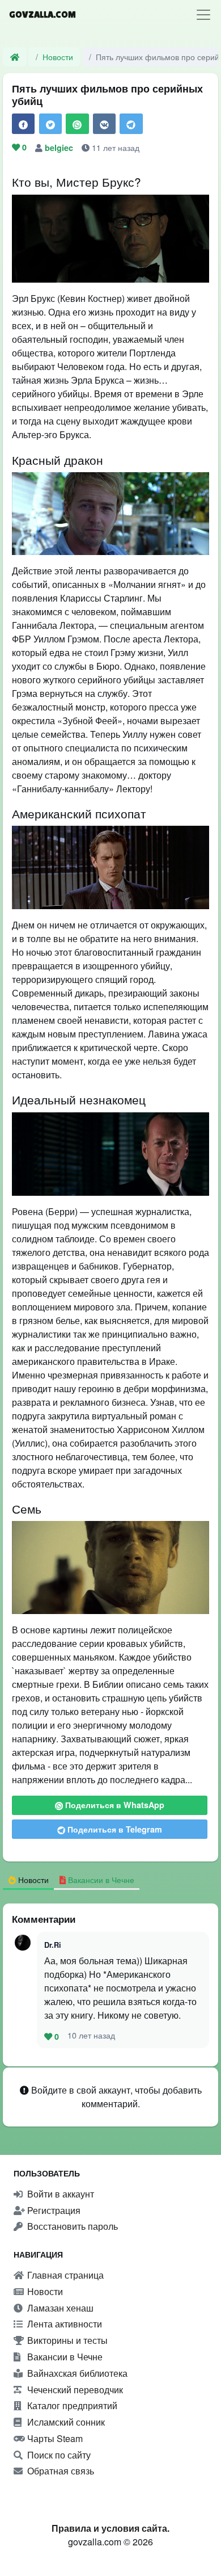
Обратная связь (59, 2471)
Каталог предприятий (71, 2405)
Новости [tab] (32, 1879)
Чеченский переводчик (74, 2390)
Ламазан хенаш (59, 2308)
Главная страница (64, 2275)
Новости (58, 56)
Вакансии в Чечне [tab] (100, 1879)
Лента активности (63, 2324)
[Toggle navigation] (203, 15)
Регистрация (53, 2210)
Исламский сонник (65, 2422)
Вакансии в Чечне (64, 2357)
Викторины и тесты (66, 2340)
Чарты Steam (54, 2438)
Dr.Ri (53, 1945)
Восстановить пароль (71, 2226)
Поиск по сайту (58, 2455)
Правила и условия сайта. (110, 2528)
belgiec (60, 148)
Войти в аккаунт (59, 2194)
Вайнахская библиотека (76, 2373)
